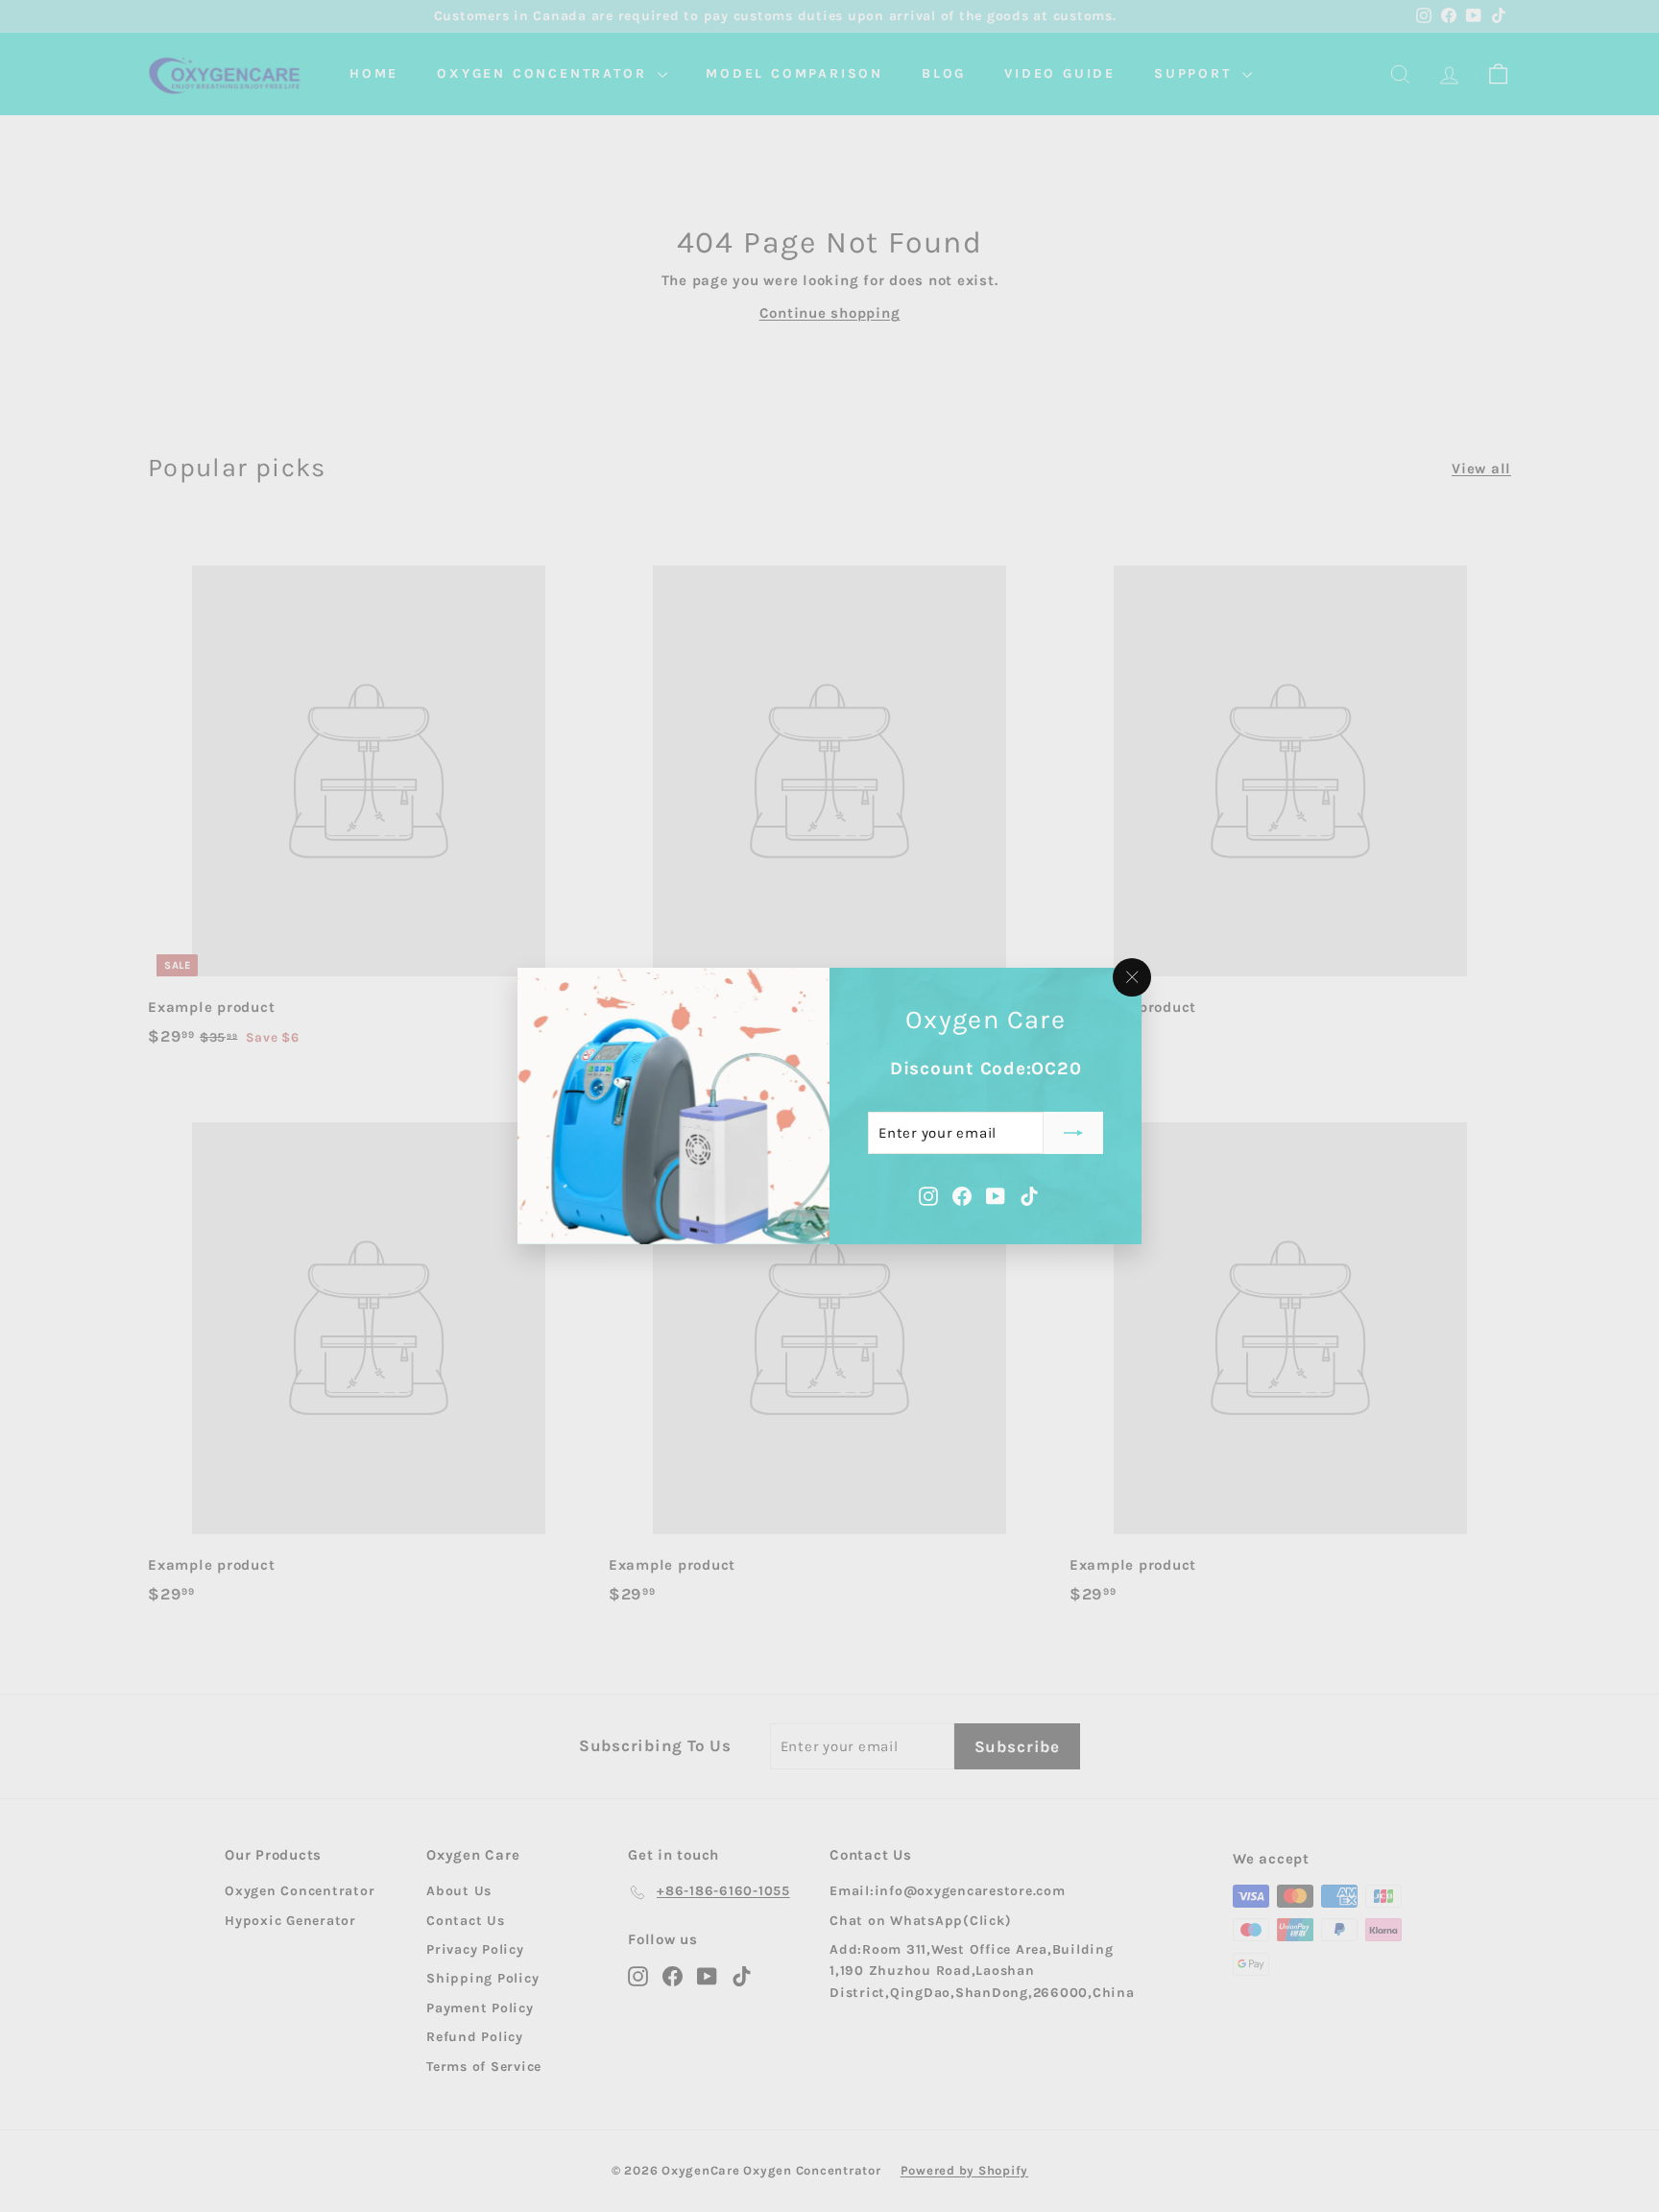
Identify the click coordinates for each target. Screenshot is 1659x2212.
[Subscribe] (1073, 1133)
